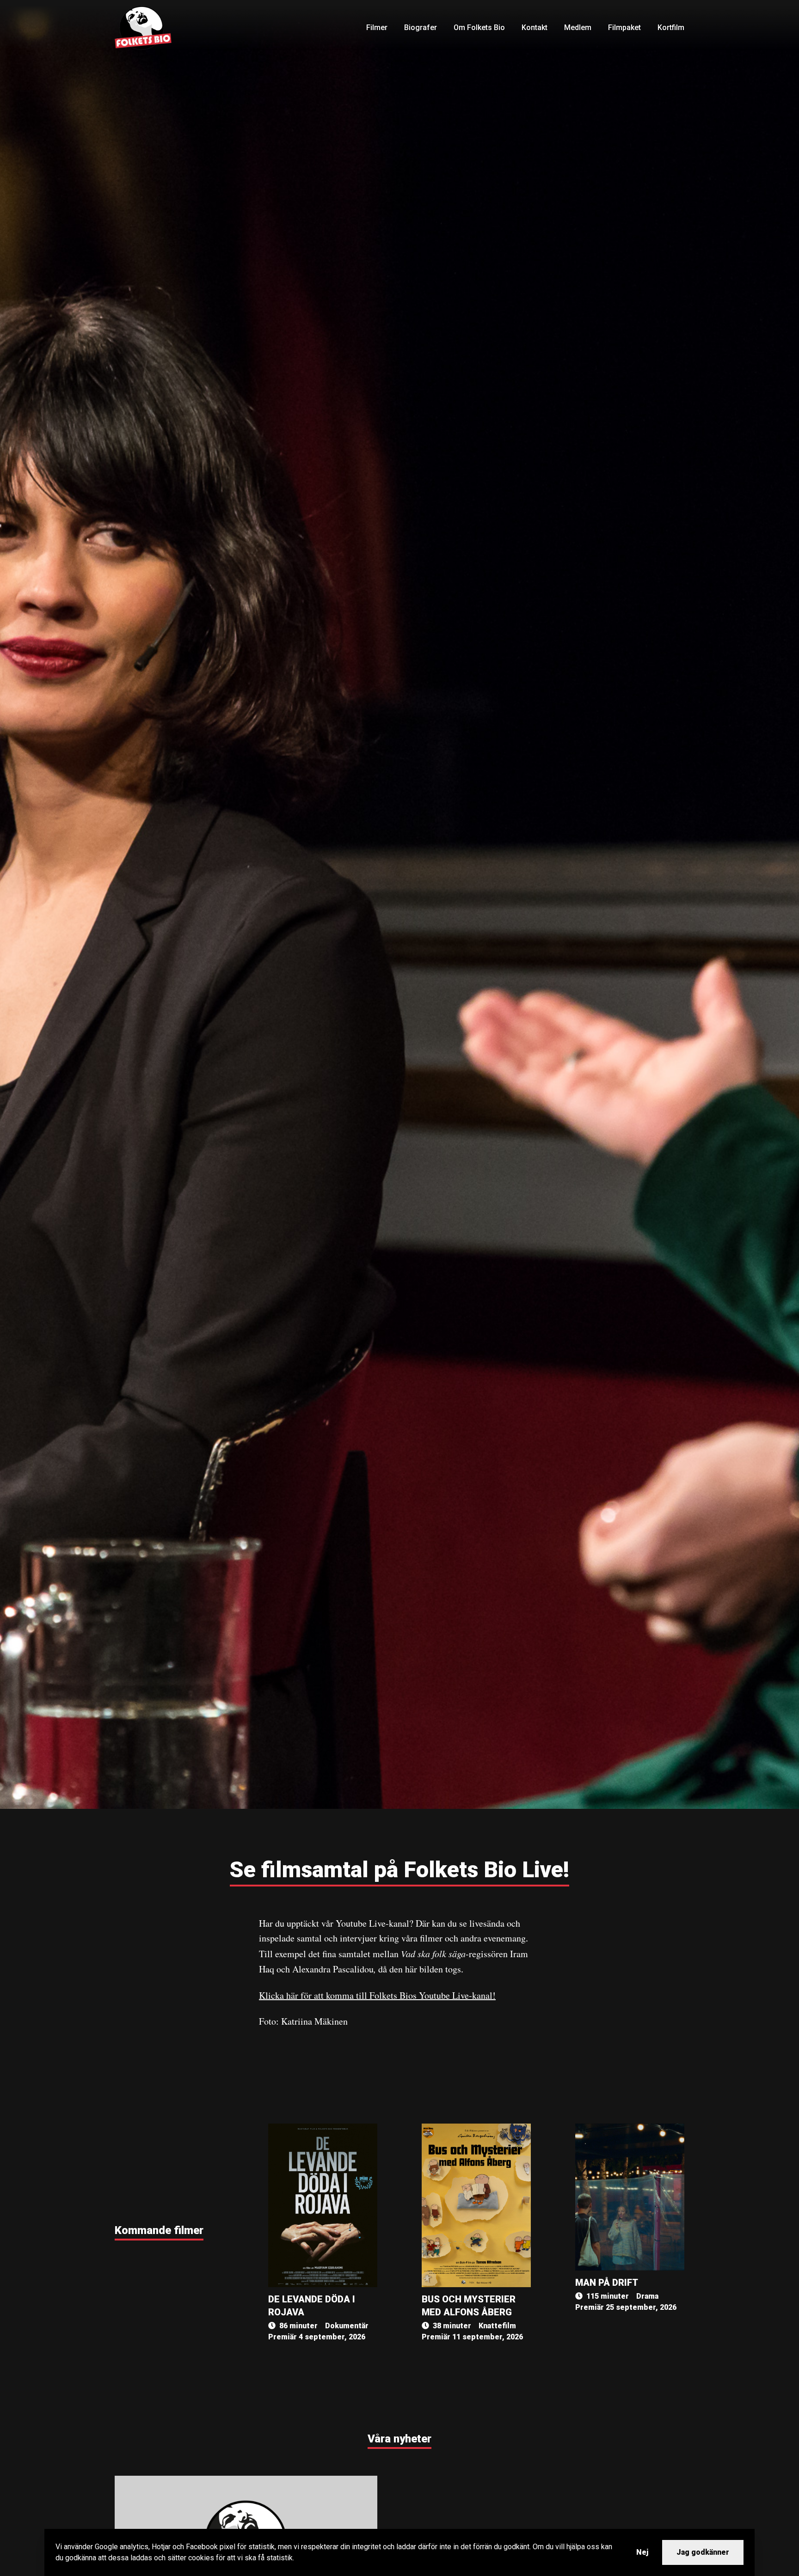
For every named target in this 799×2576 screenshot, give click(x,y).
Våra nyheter (399, 2439)
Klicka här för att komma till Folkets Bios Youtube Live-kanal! (377, 1995)
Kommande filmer (159, 2230)
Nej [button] (642, 2552)
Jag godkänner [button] (703, 2552)
